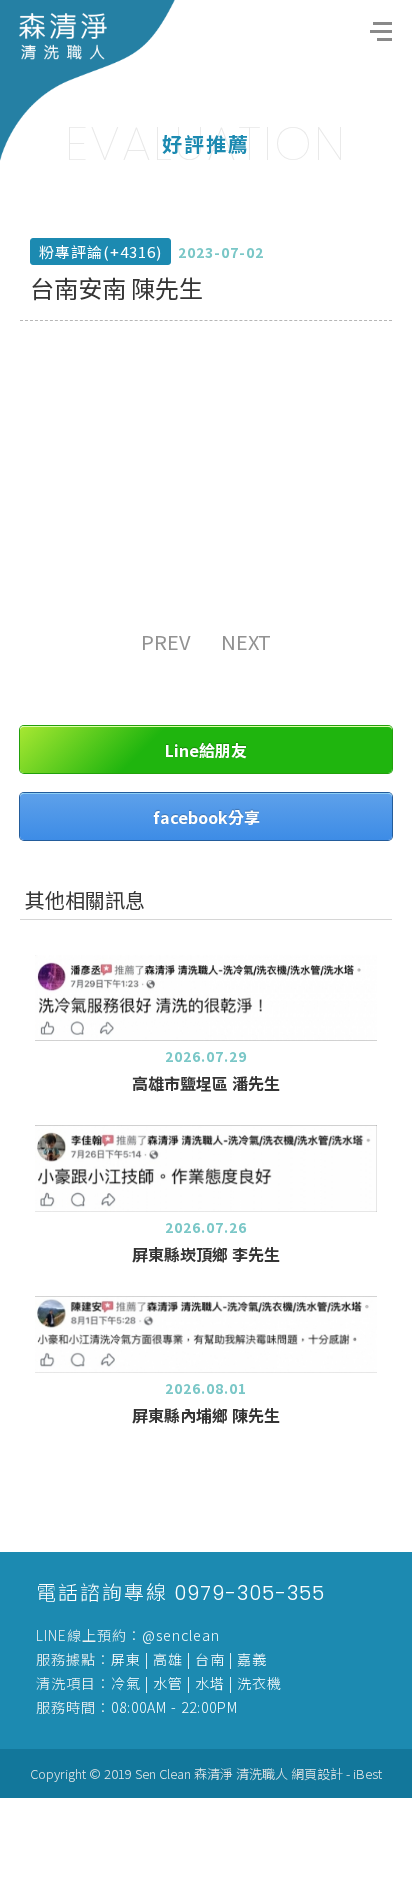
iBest (367, 1773)
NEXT (246, 641)
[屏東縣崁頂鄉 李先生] (206, 1168)
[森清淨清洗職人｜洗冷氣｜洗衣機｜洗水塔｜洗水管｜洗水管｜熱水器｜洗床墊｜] (87, 79)
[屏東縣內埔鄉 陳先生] (206, 1335)
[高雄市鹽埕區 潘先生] (206, 998)
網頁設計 (317, 1773)
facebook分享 (206, 817)
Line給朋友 (206, 750)
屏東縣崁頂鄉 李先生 (206, 1254)
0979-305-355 (249, 1593)
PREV (166, 641)
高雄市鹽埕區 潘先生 (206, 1083)
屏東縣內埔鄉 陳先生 (206, 1415)
